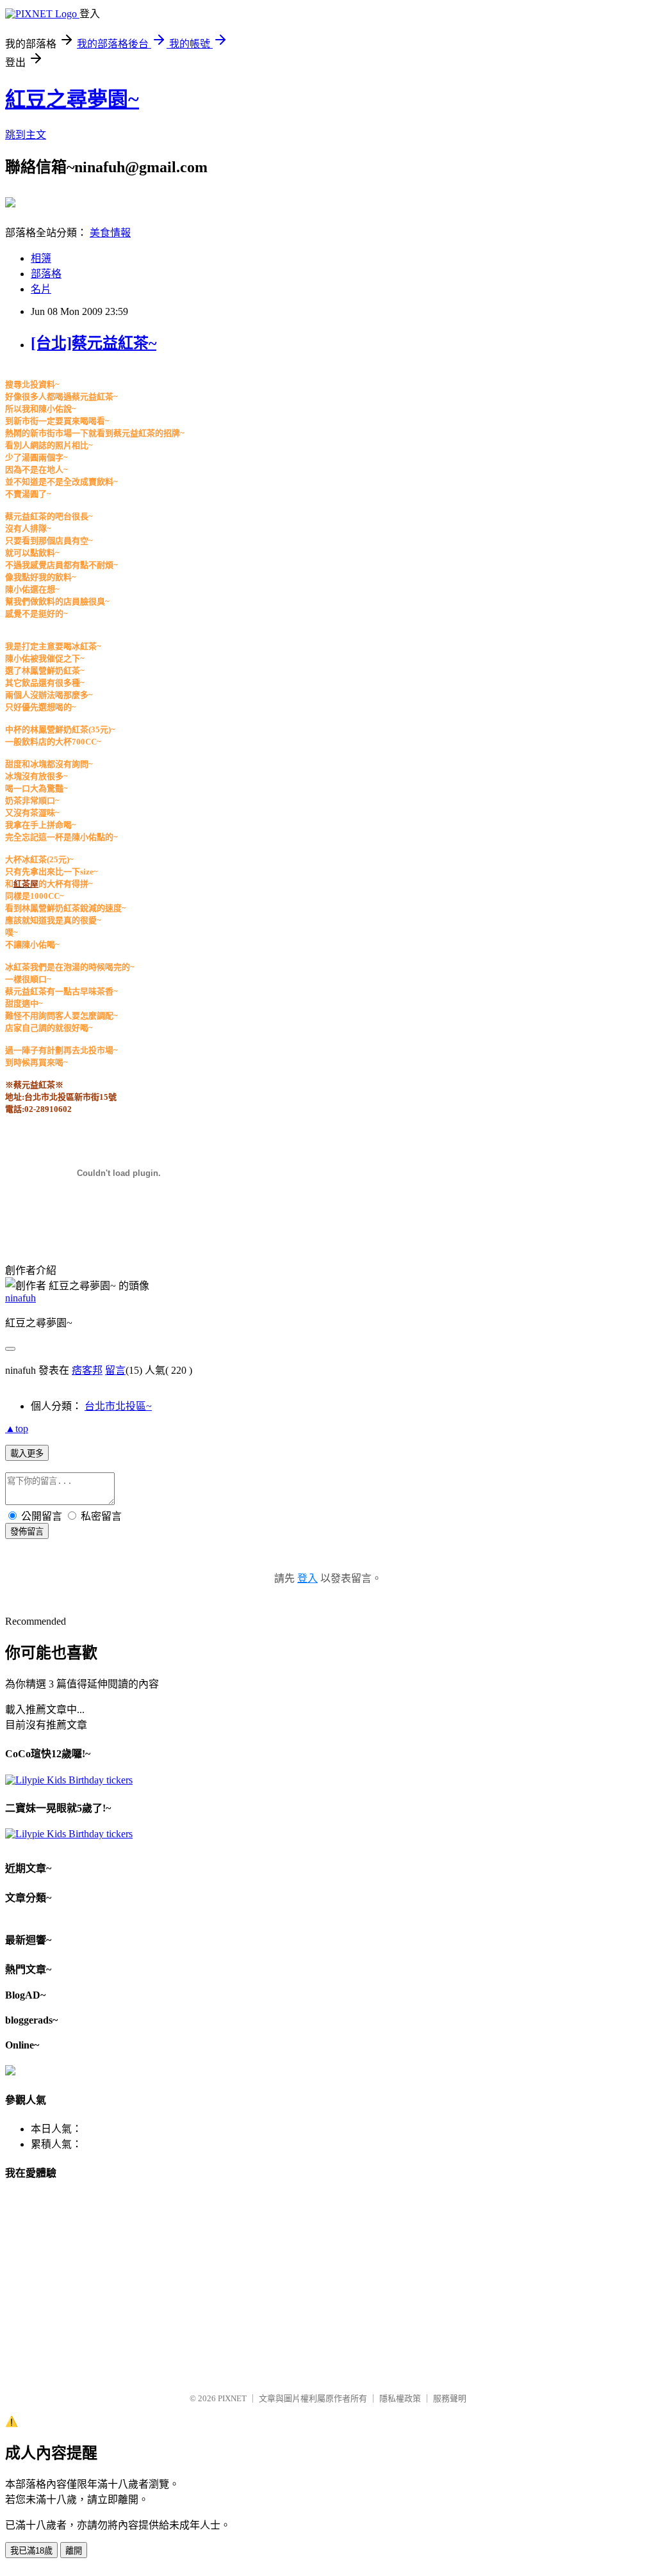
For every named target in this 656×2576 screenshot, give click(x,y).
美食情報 (110, 233)
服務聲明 (450, 2398)
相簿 (41, 258)
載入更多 (27, 1453)
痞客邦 (87, 1370)
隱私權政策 (400, 2398)
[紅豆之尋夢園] (10, 202)
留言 (115, 1370)
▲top (17, 1429)
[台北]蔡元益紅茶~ (94, 343)
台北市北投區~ (118, 1406)
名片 (41, 289)
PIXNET (232, 2398)
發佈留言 (27, 1532)
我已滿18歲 (31, 2551)
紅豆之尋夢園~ (72, 99)
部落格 (46, 274)
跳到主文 (26, 135)
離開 (74, 2551)
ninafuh (20, 1298)
